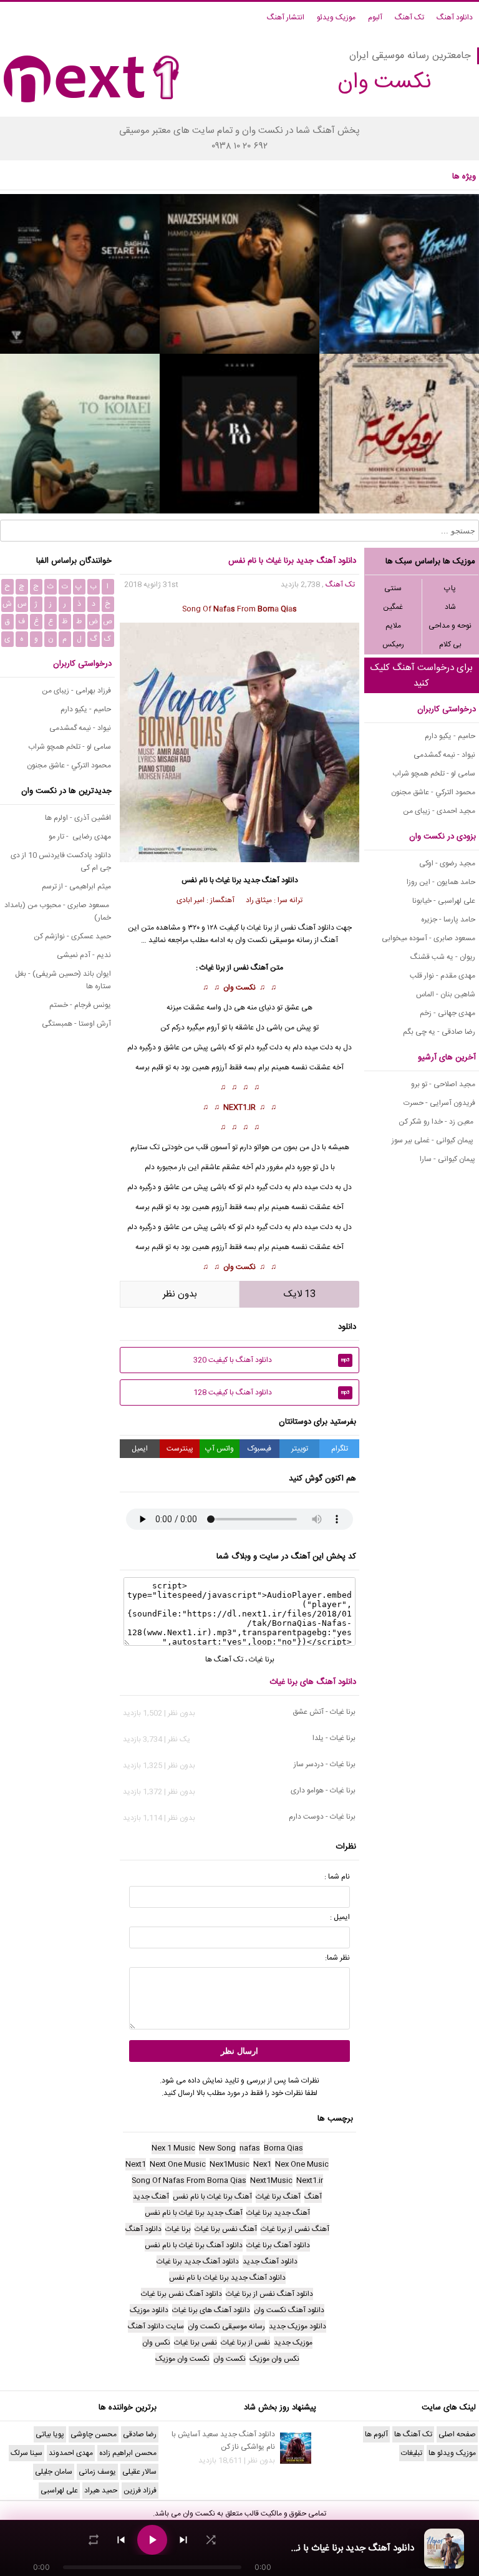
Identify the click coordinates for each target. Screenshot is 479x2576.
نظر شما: (337, 1958)
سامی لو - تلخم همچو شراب (434, 774)
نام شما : (337, 1877)
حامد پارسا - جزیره (448, 920)
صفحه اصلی (457, 2434)
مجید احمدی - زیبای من (439, 811)
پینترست (180, 1449)
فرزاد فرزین (140, 2491)
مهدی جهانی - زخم (448, 1013)
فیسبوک (259, 1449)
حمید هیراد (101, 2491)
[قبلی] (121, 2540)
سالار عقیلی (139, 2472)
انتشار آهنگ (286, 17)
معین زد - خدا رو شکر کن (437, 1122)
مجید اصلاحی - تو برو (443, 1084)
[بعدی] (183, 2540)
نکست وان (239, 988)
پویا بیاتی (50, 2434)
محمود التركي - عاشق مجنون (433, 792)
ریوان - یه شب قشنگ (443, 957)
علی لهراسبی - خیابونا (444, 901)
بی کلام (450, 644)
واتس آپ (220, 1449)
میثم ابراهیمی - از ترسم (76, 887)
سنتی (393, 588)
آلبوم (375, 17)
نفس (301, 1067)
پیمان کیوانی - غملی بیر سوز (433, 1140)
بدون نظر (180, 1294)
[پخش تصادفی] (211, 2540)
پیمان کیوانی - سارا (448, 1159)
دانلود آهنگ (455, 17)
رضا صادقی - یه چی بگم (439, 1032)
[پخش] (152, 2540)
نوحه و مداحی (450, 626)
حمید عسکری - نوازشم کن (72, 936)
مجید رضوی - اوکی (447, 863)
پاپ (450, 588)
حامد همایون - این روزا (441, 882)
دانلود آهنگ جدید (271, 880)
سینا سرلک (27, 2453)
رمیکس (393, 644)
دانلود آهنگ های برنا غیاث (313, 1682)
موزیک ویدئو (336, 17)
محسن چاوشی (94, 2434)
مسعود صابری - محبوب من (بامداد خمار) (58, 911)
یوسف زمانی (97, 2472)
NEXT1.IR (239, 1107)
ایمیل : (340, 1917)
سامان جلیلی (54, 2472)
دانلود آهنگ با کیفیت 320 (272, 1360)
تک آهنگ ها (224, 1660)
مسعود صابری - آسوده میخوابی (428, 938)
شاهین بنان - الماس (446, 994)
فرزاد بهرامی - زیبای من (76, 691)
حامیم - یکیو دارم (450, 736)
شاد (450, 607)
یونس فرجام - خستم (80, 1005)
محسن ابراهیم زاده (128, 2453)
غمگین (393, 607)
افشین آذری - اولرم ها (78, 818)
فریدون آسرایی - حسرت (439, 1103)
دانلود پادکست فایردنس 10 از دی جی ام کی (61, 862)
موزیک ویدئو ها (452, 2453)
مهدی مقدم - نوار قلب (443, 976)
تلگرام (340, 1449)
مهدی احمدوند (71, 2453)
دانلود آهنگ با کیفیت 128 (272, 1392)
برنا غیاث (229, 880)
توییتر (300, 1449)
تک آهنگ (409, 17)
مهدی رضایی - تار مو (80, 837)
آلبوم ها (376, 2434)
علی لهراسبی (59, 2491)
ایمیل (140, 1449)
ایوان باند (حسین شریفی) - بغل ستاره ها (63, 980)
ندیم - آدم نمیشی (84, 955)
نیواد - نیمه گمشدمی (444, 755)
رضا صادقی (140, 2434)
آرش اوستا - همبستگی (76, 1024)
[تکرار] (94, 2540)
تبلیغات (412, 2453)
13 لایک (300, 1294)
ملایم (393, 626)
